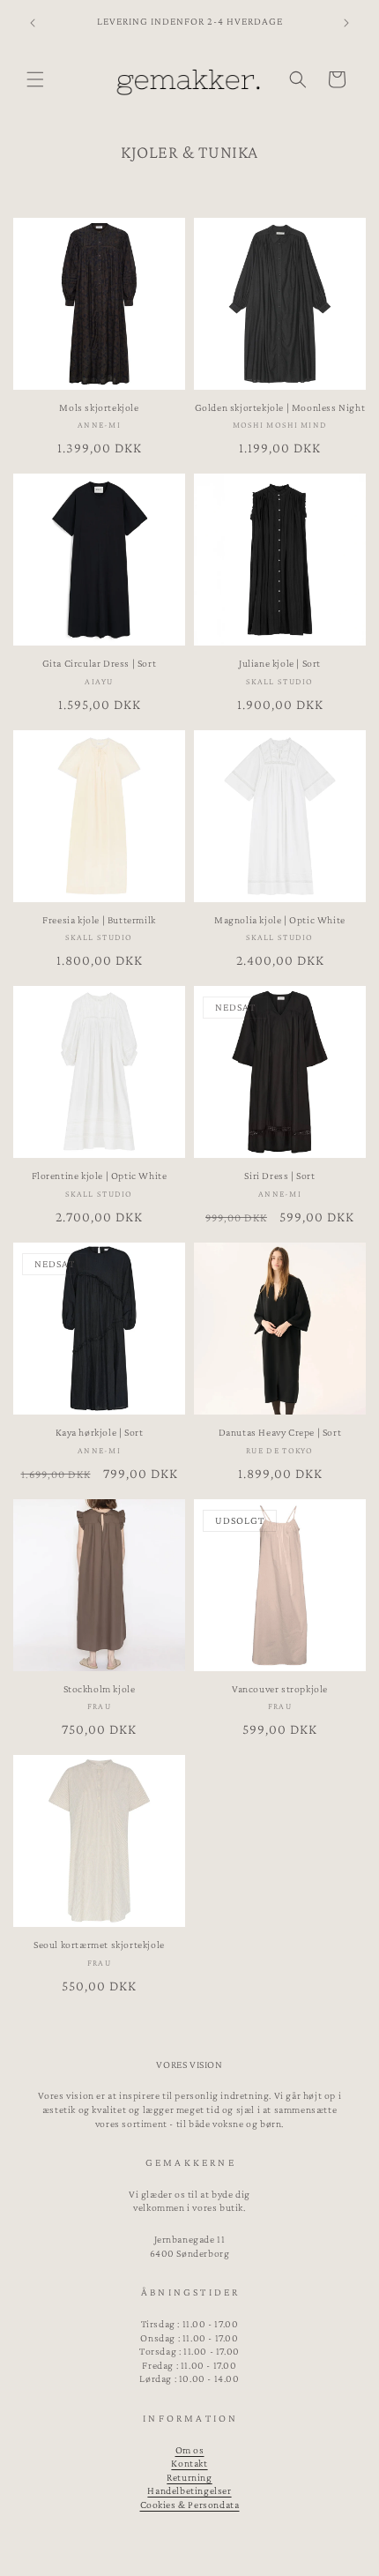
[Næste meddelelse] (346, 23)
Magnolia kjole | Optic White (280, 920)
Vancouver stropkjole (280, 1689)
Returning (189, 2477)
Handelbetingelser (189, 2490)
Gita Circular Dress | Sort (100, 663)
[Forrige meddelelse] (33, 23)
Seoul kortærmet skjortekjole (99, 1945)
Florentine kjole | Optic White (100, 1176)
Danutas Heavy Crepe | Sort (280, 1432)
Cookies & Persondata (190, 2505)
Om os (190, 2450)
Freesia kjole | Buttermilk (99, 920)
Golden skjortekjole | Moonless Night (280, 407)
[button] (35, 79)
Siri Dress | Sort (279, 1176)
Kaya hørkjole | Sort (100, 1432)
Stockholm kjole (100, 1689)
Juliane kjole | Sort (280, 663)
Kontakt (189, 2463)
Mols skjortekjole (99, 407)
